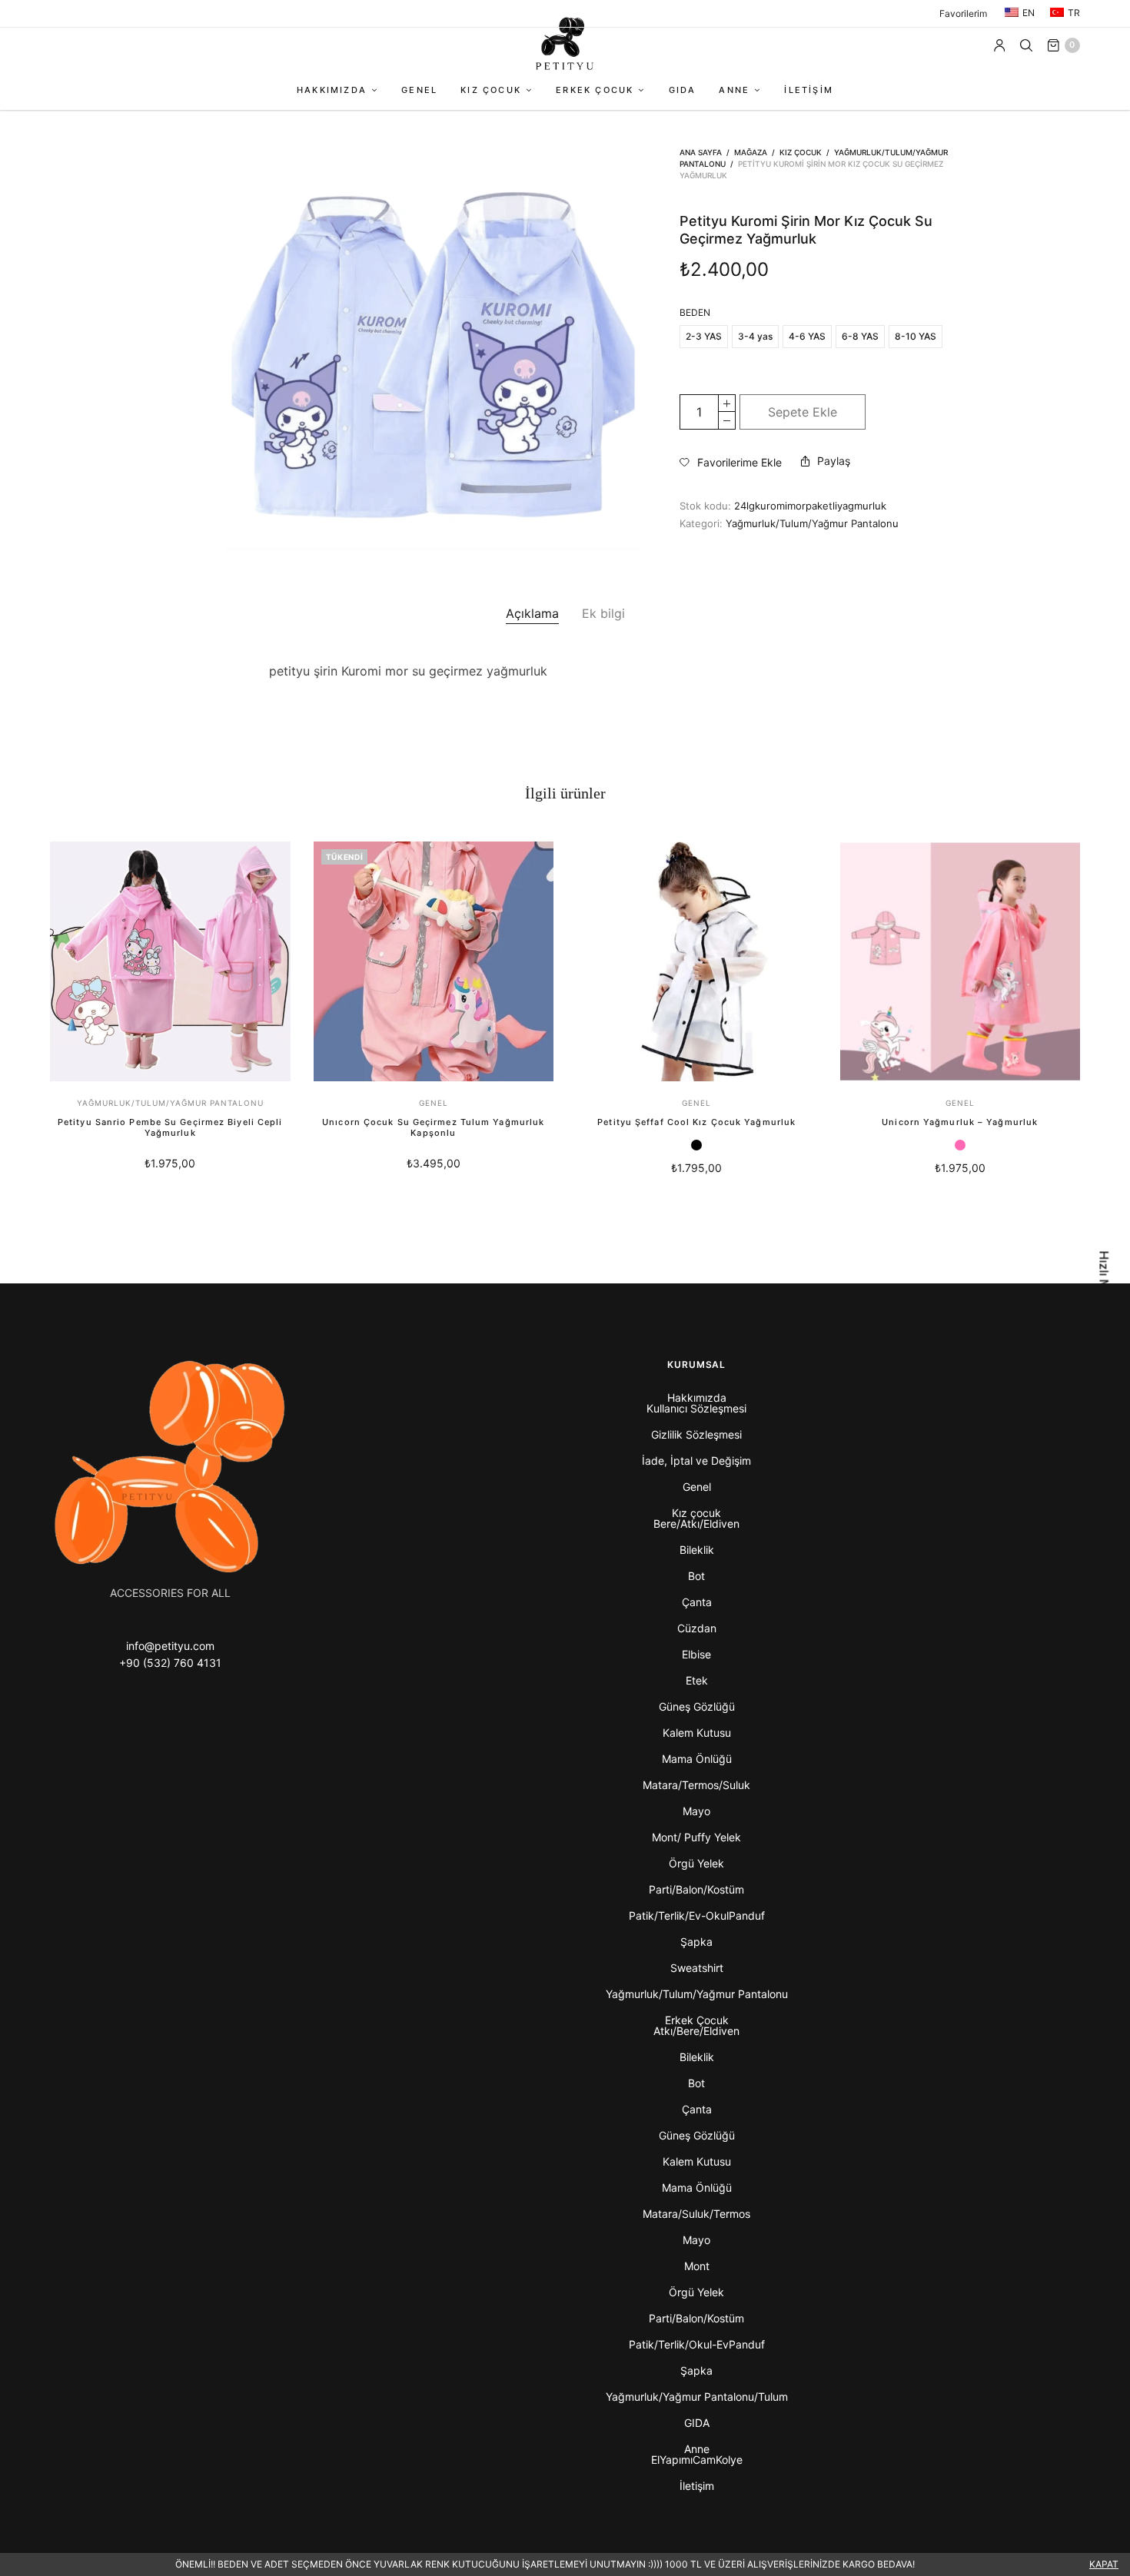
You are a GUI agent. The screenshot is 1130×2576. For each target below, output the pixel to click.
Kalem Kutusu (697, 1733)
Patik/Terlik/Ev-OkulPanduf (697, 1915)
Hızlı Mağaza (1105, 1288)
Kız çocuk (491, 90)
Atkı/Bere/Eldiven (696, 2031)
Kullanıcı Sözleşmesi (696, 1408)
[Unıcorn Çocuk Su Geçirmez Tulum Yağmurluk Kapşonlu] (434, 962)
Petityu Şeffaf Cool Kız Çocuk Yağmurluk (696, 1122)
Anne (734, 90)
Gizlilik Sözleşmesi (696, 1434)
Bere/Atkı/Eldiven (696, 1524)
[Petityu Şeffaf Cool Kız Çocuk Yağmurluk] (697, 962)
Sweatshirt (697, 1968)
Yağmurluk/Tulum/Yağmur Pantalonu (812, 523)
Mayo (696, 1811)
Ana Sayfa (701, 152)
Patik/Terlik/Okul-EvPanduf (697, 2344)
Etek (697, 1680)
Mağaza (751, 152)
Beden (695, 313)
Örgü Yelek (696, 1863)
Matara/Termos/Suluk (696, 1785)
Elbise (696, 1654)
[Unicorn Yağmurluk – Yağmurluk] (960, 962)
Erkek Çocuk (595, 90)
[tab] (532, 614)
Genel (419, 90)
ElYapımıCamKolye (697, 2460)
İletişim (809, 90)
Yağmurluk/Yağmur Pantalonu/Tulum (697, 2397)
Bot (696, 1576)
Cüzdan (697, 1628)
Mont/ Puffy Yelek (696, 1837)
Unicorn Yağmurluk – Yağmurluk (960, 1122)
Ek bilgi (603, 613)
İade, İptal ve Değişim (696, 1461)
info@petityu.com (170, 1646)
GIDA (683, 90)
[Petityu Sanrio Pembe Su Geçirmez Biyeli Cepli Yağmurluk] (170, 962)
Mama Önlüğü (697, 1759)
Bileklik (697, 1550)
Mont (697, 2266)
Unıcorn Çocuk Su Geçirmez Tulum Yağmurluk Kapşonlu (433, 1127)
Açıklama (532, 613)
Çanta (697, 1602)
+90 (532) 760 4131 (170, 1663)
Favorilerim (963, 13)
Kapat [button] (1104, 2564)
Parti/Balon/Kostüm (696, 1889)
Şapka (696, 1942)
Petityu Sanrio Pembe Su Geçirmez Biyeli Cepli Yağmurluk (170, 1127)
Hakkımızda (332, 90)
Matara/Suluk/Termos (696, 2214)
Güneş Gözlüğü (697, 1706)
